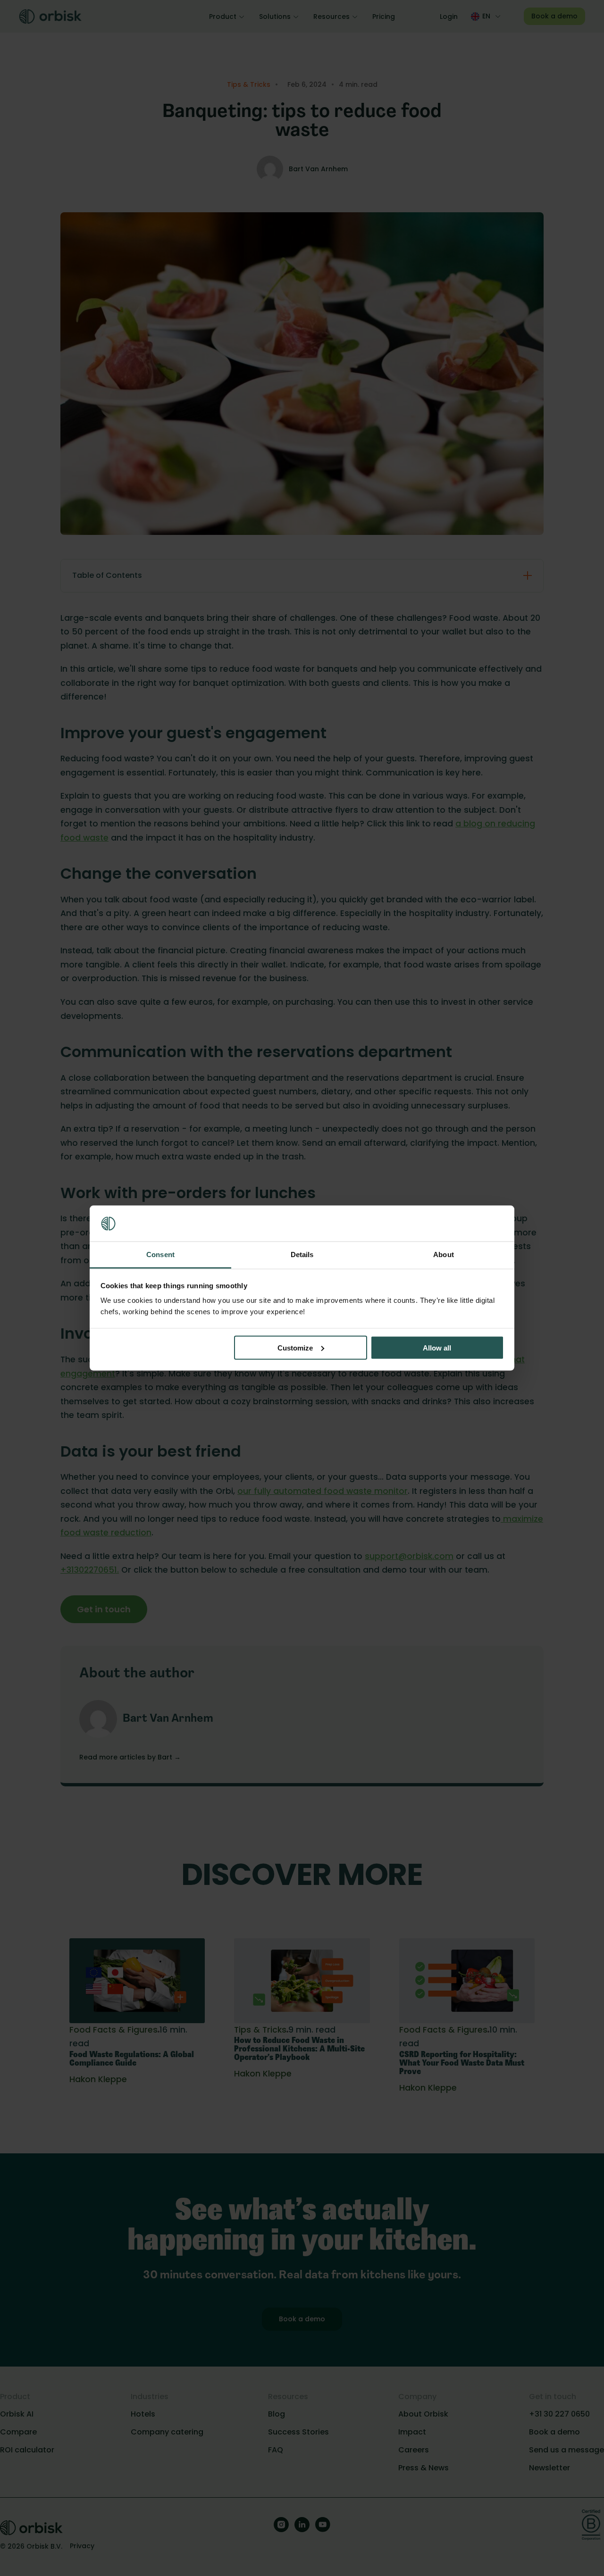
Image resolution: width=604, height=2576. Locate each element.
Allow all (437, 1347)
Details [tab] (302, 1255)
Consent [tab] (160, 1255)
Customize (295, 1347)
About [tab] (444, 1255)
